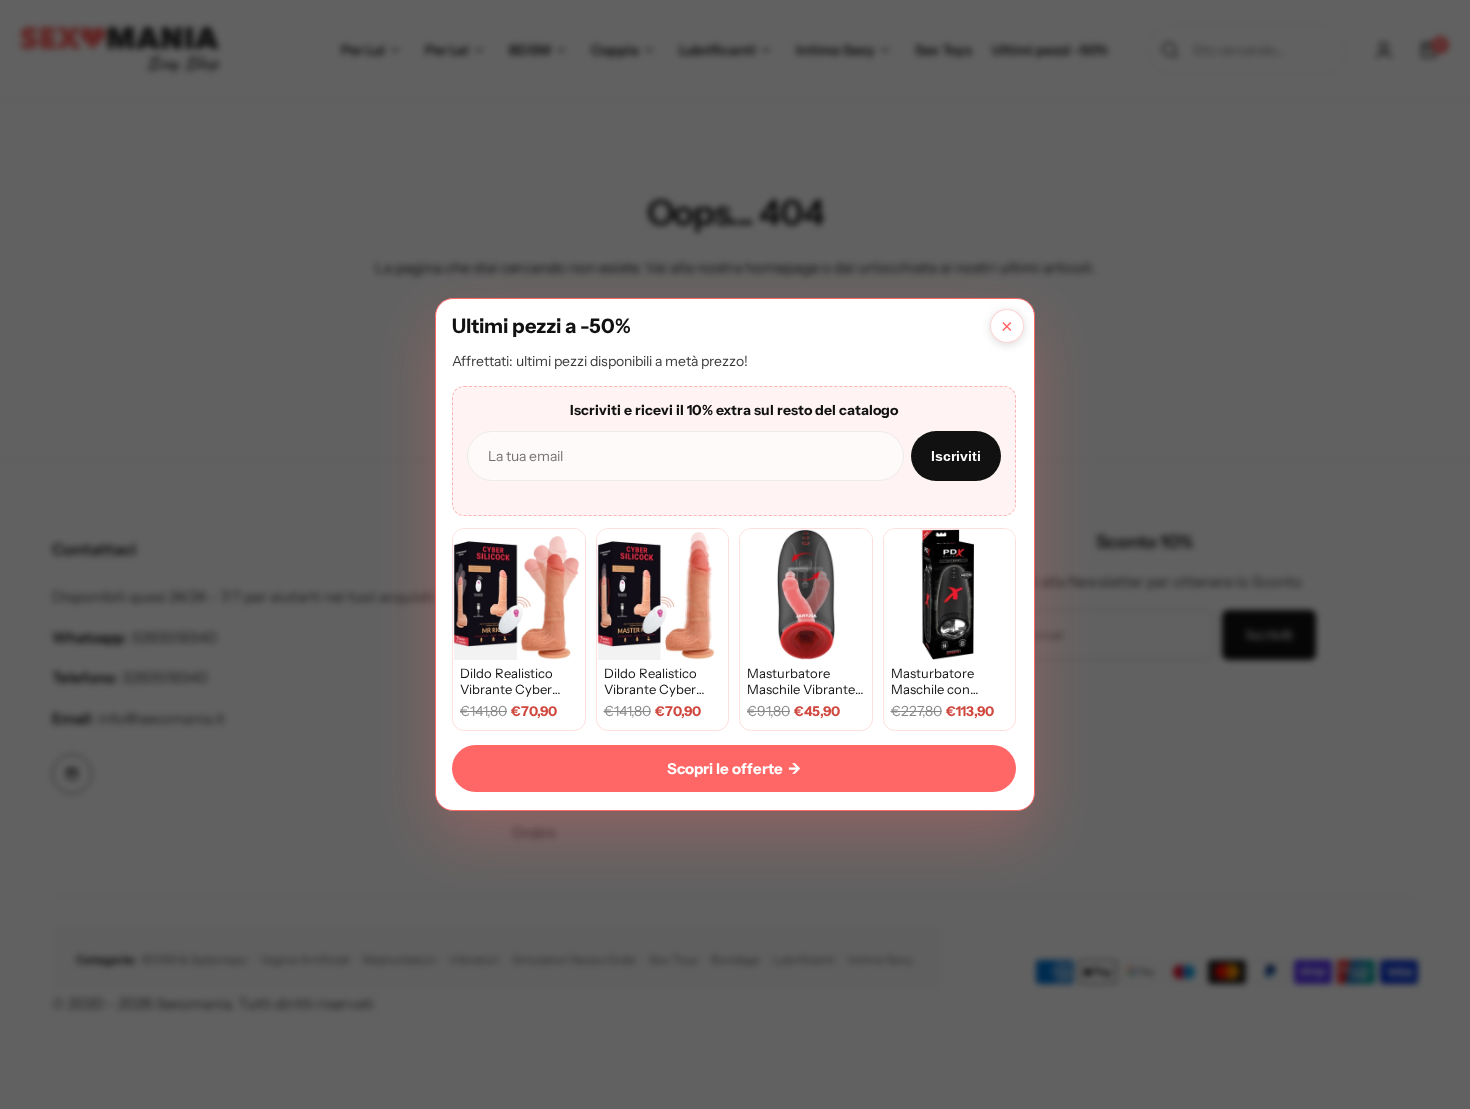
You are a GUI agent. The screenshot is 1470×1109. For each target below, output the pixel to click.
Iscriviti (956, 456)
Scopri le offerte (734, 768)
